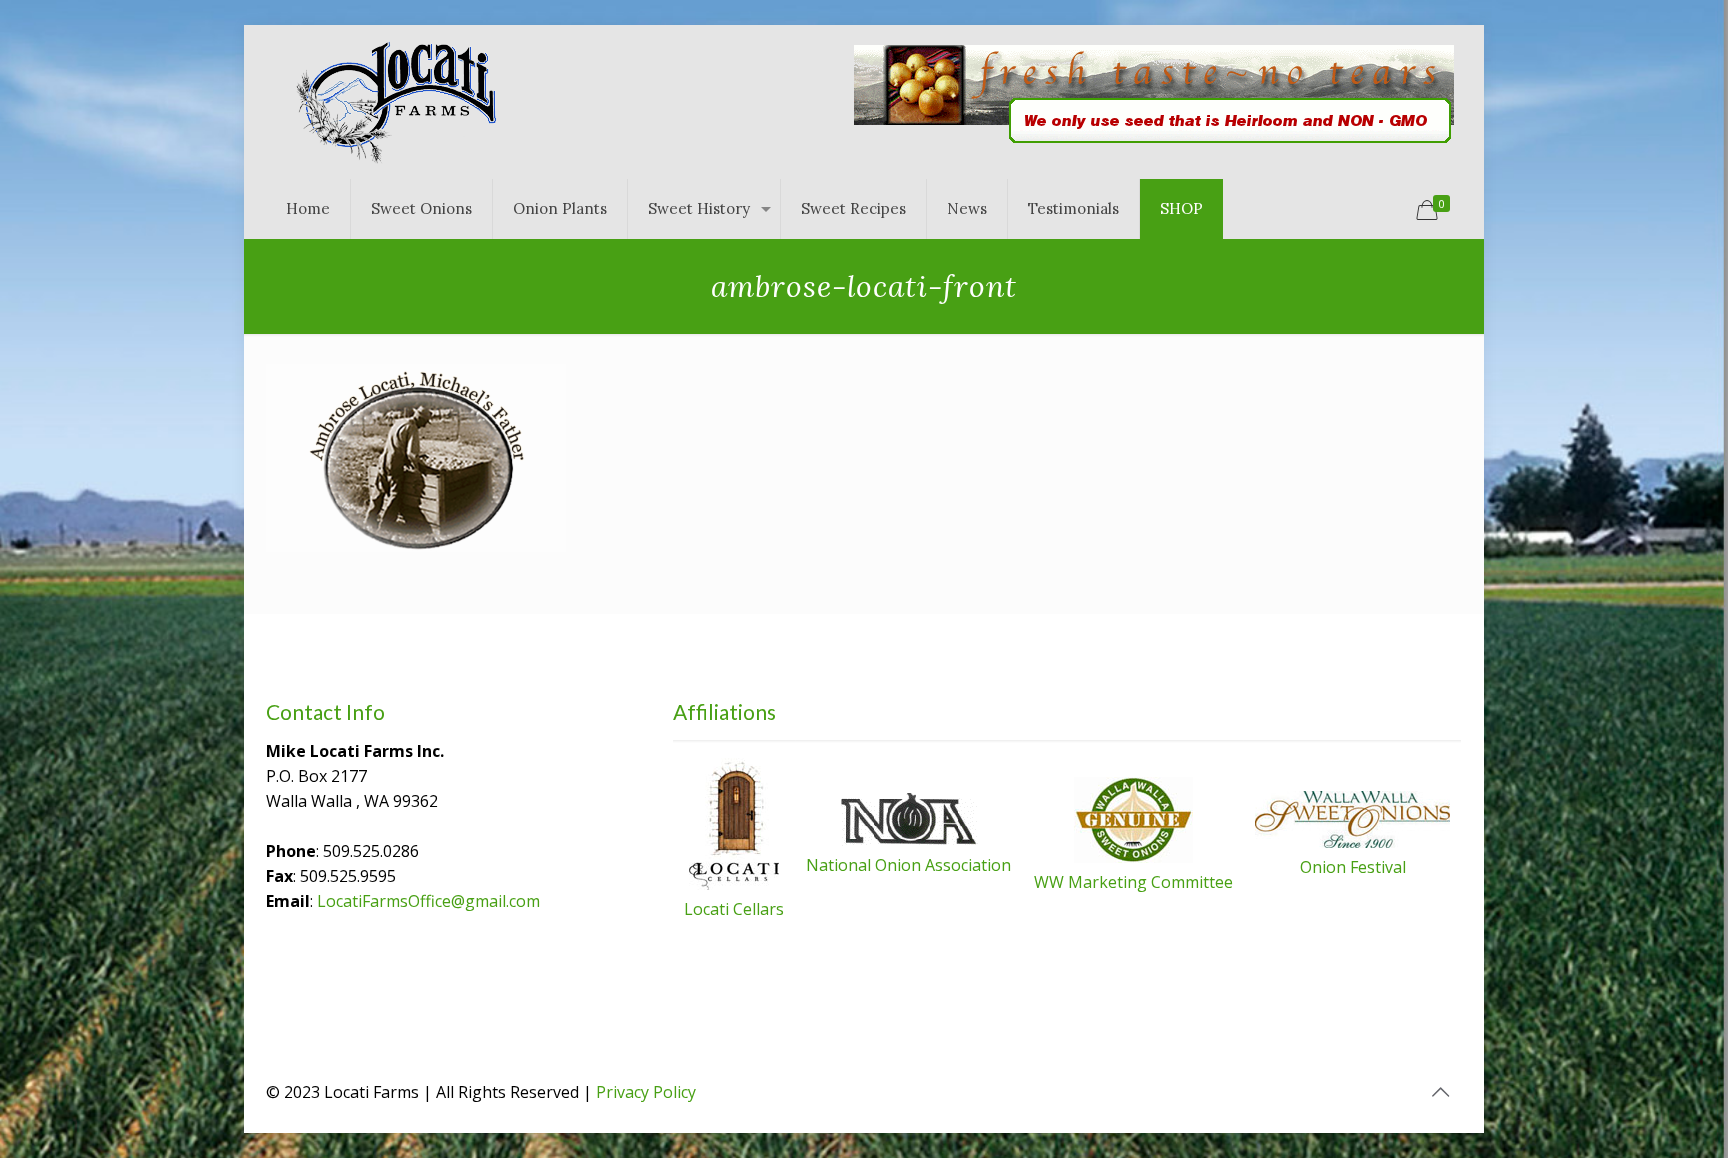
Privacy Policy (646, 1092)
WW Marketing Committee (1133, 882)
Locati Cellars (734, 909)
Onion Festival (1353, 867)
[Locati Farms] (396, 102)
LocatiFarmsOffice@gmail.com (428, 901)
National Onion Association (908, 865)
